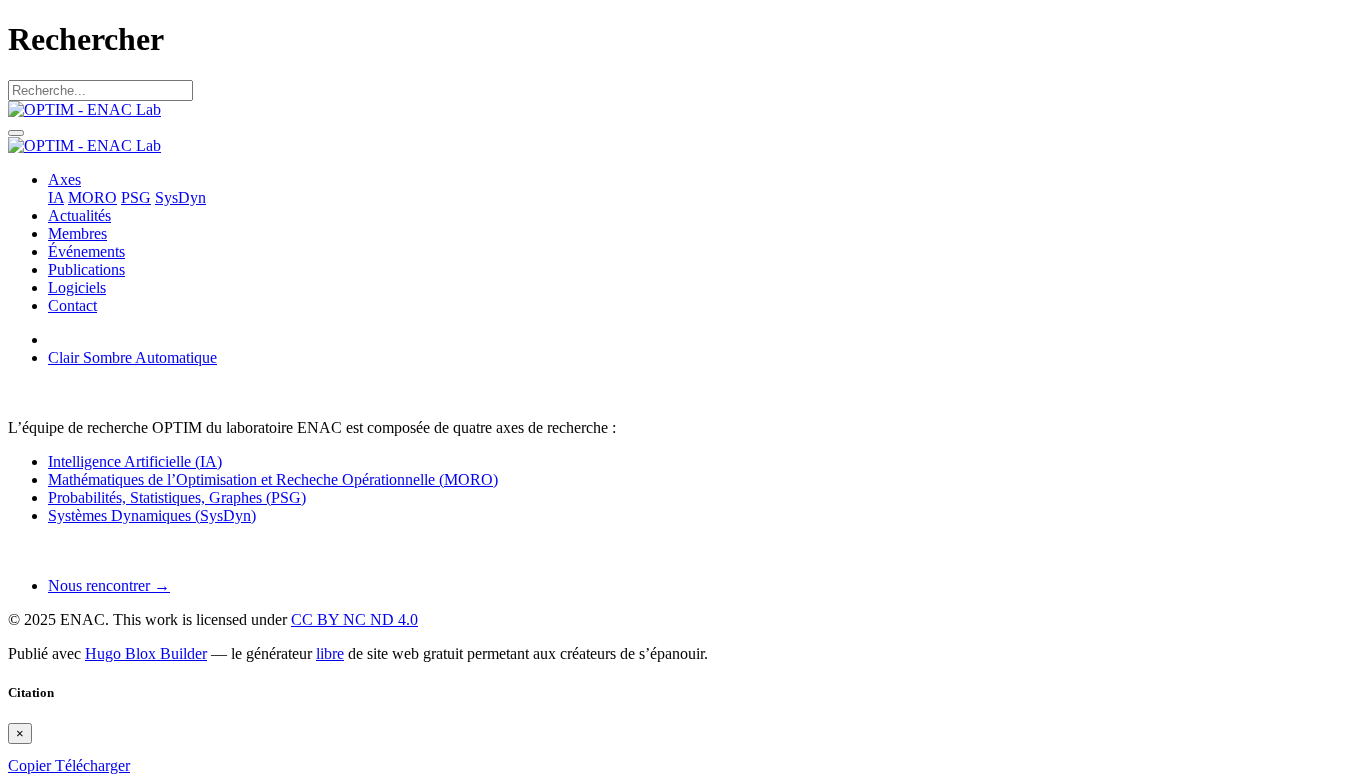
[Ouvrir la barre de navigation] (16, 133)
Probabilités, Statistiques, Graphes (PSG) (177, 497)
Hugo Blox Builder (146, 653)
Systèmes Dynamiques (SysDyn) (152, 515)
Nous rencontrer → (109, 585)
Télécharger (92, 765)
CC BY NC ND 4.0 (354, 619)
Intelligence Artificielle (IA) (135, 461)
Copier (31, 765)
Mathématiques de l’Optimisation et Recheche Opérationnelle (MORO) (273, 479)
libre (330, 653)
